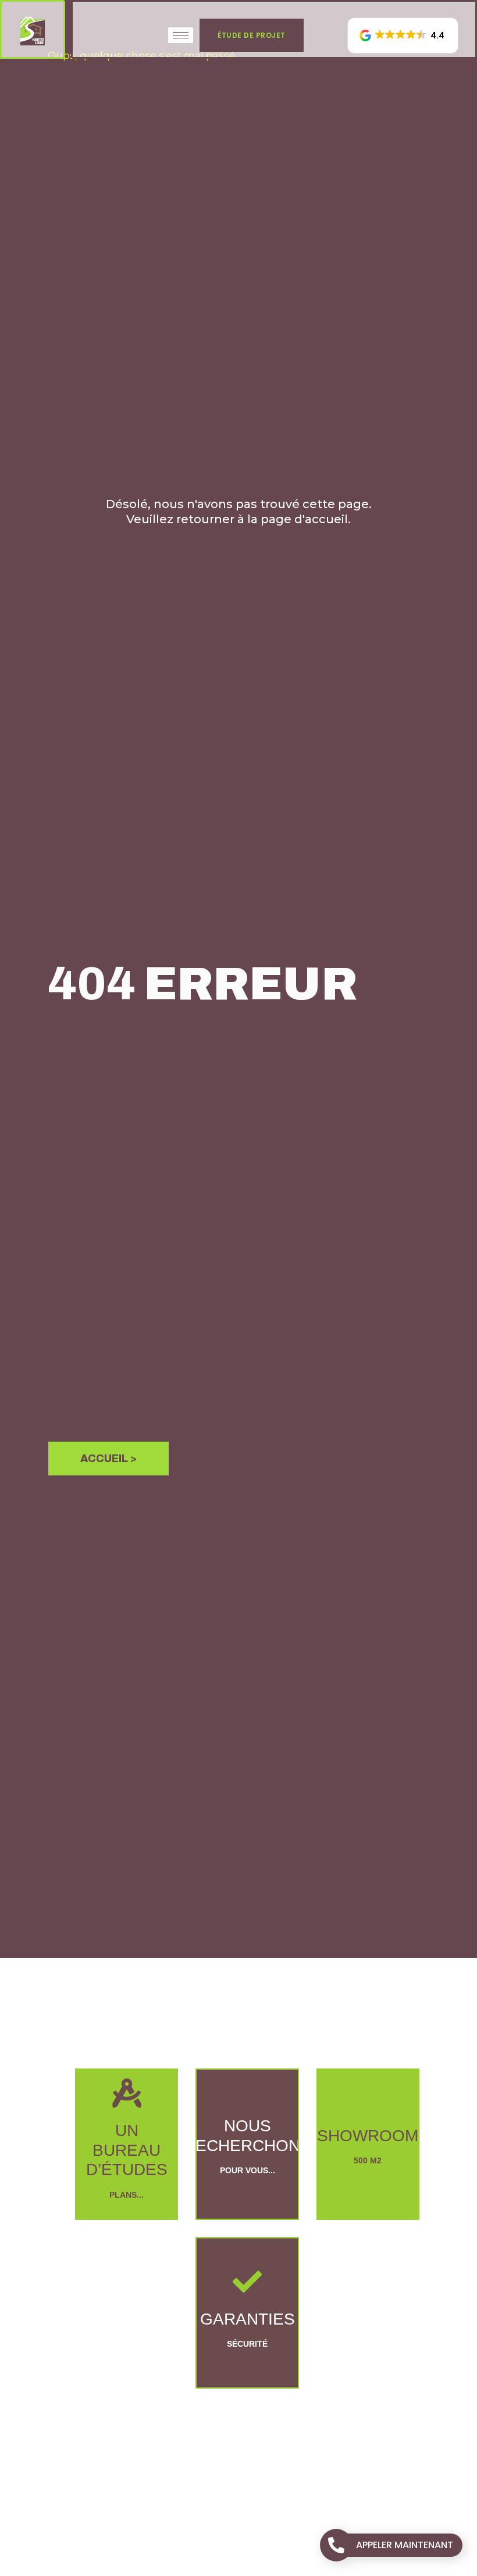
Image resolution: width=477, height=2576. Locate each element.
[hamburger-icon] (181, 35)
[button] (403, 36)
